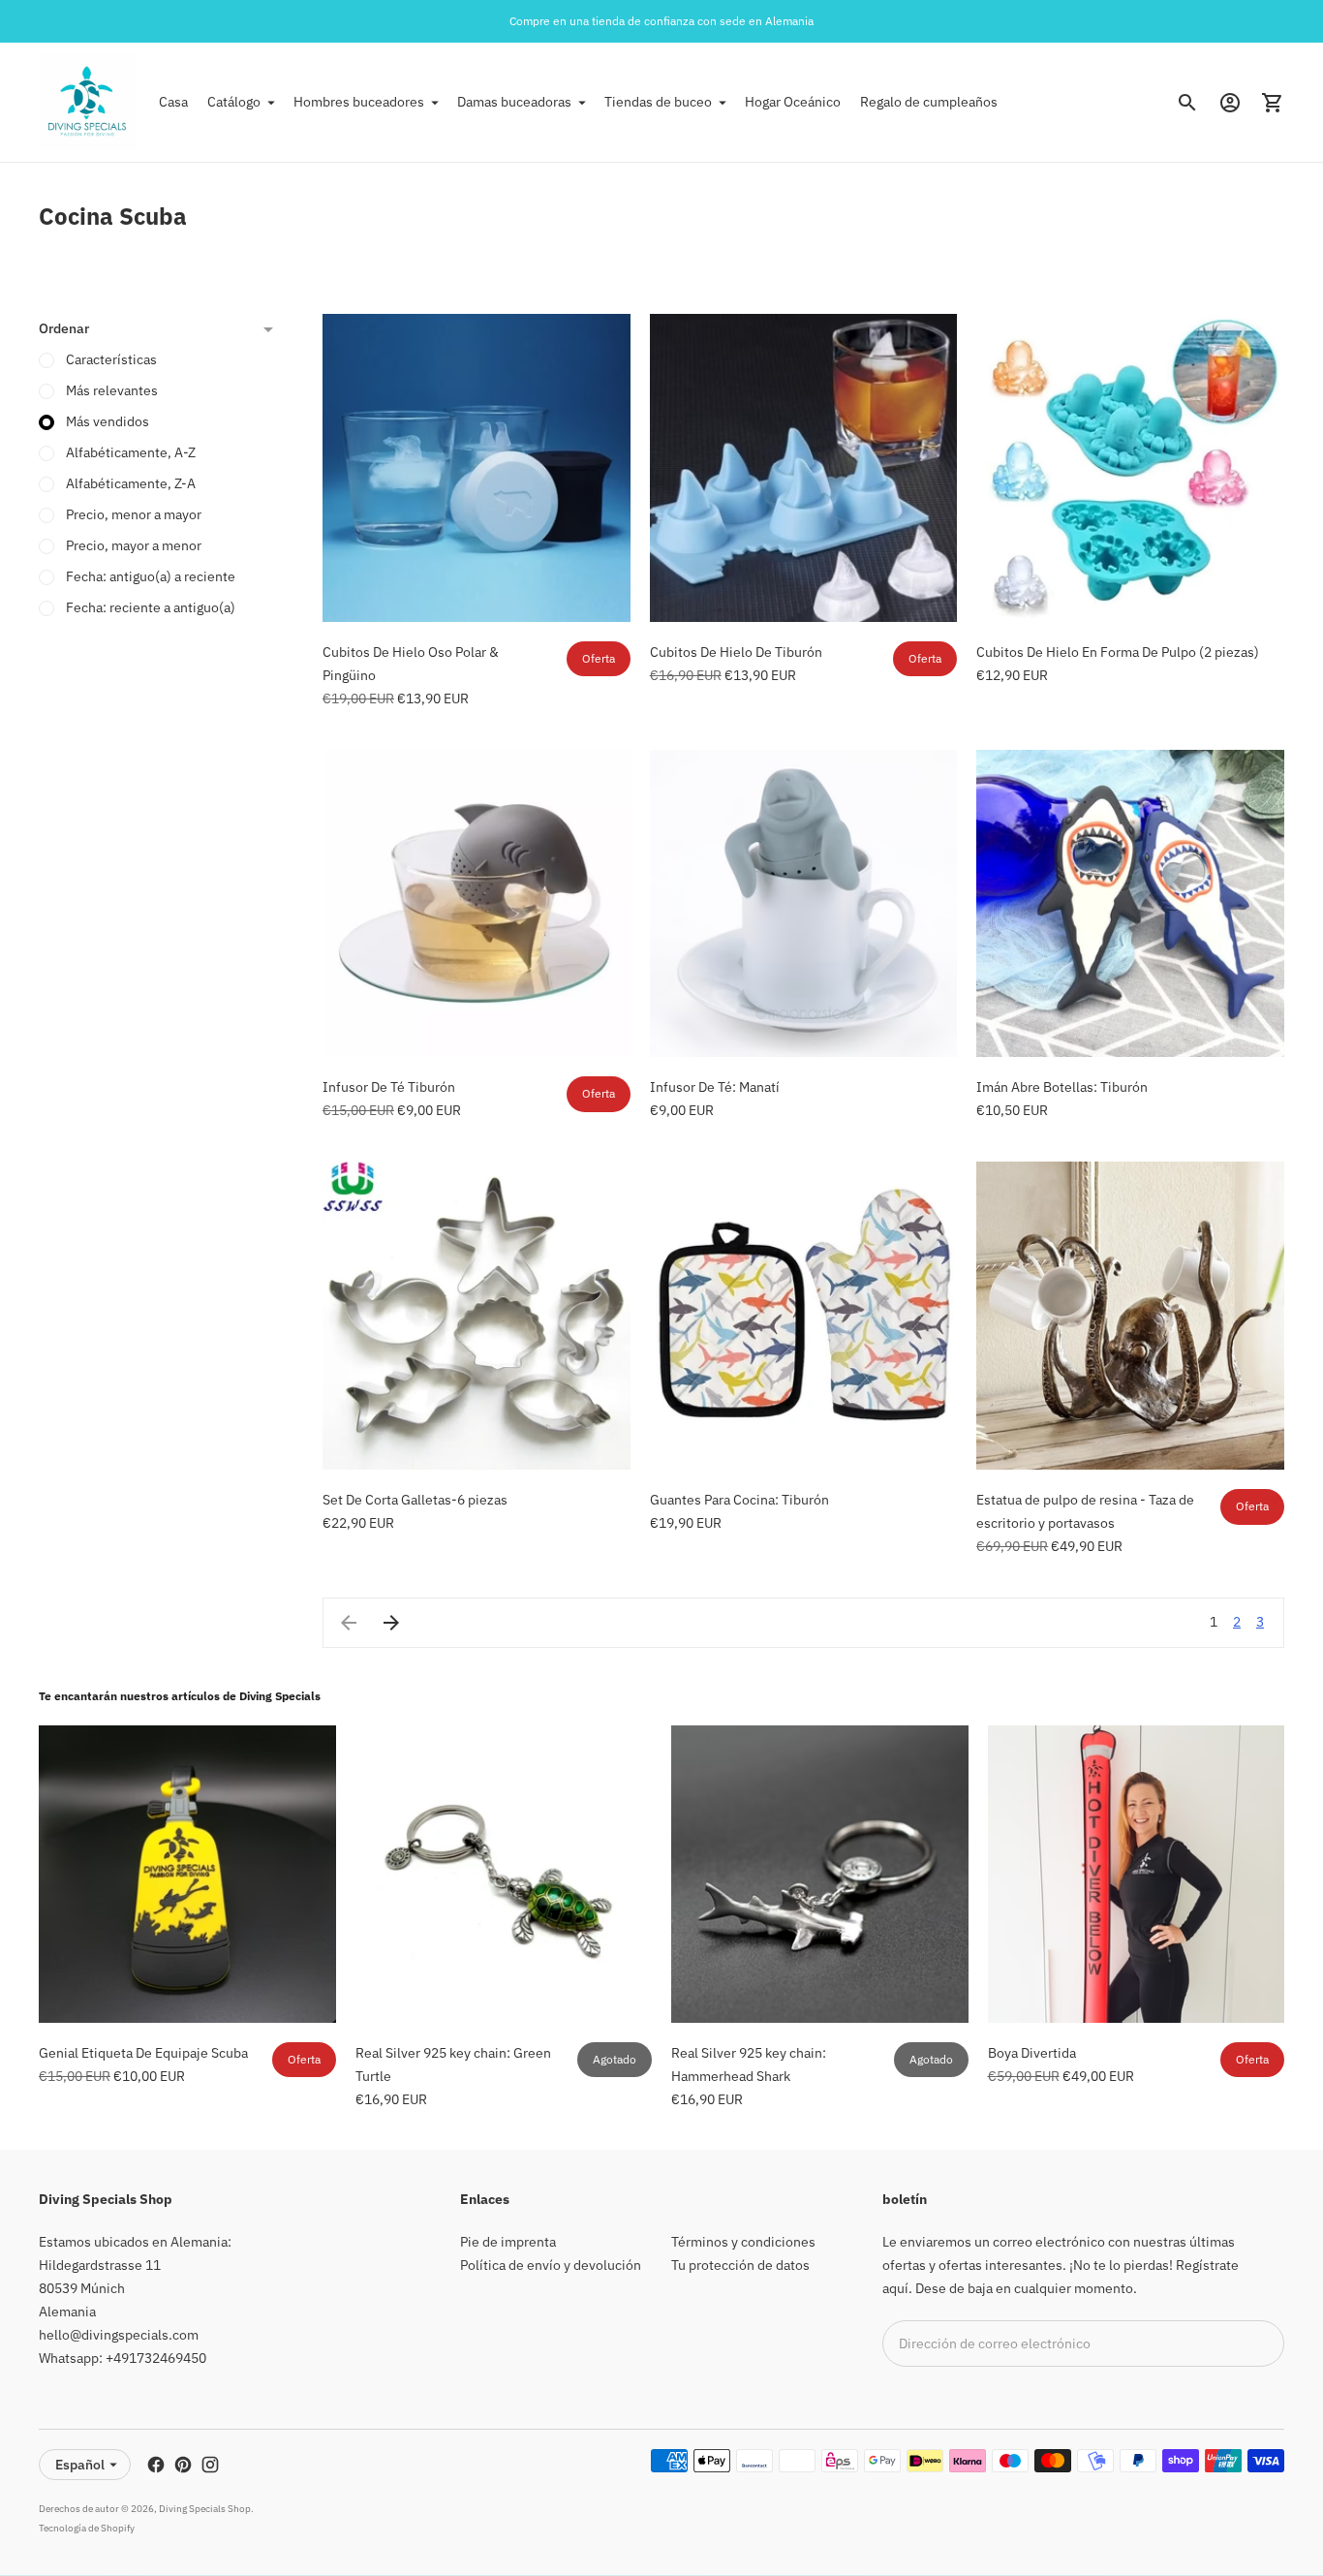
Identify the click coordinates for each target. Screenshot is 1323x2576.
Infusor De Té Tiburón (389, 1087)
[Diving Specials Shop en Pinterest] (183, 2465)
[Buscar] (1187, 103)
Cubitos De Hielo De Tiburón (736, 652)
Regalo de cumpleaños (929, 102)
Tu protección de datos (740, 2265)
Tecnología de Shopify (87, 2528)
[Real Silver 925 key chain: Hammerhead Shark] (820, 1874)
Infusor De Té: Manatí (715, 1087)
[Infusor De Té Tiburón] (477, 904)
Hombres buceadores (359, 102)
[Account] (1230, 103)
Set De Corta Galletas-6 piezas (415, 1500)
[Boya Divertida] (1137, 1874)
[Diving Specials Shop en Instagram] (210, 2465)
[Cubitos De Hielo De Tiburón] (804, 468)
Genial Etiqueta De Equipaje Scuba (143, 2053)
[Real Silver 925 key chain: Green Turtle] (504, 1874)
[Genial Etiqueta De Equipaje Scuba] (187, 1874)
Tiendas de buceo (658, 102)
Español (80, 2465)
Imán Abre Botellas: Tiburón (1062, 1087)
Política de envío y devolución (551, 2265)
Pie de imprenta (508, 2242)
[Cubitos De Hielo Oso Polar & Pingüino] (477, 468)
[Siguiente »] (391, 1623)
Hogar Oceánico (793, 102)
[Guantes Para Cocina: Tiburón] (804, 1316)
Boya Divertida (1032, 2053)
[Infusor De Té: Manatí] (804, 904)
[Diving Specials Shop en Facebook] (156, 2465)
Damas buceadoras (514, 102)
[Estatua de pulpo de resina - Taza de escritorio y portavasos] (1130, 1316)
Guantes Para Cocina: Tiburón (739, 1500)
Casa (173, 102)
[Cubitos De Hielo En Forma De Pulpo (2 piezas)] (1130, 468)
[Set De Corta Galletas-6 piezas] (477, 1316)
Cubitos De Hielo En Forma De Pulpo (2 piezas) (1118, 652)
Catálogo (234, 102)
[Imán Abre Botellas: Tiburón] (1130, 904)
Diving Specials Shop (205, 2509)
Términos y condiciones (743, 2242)
